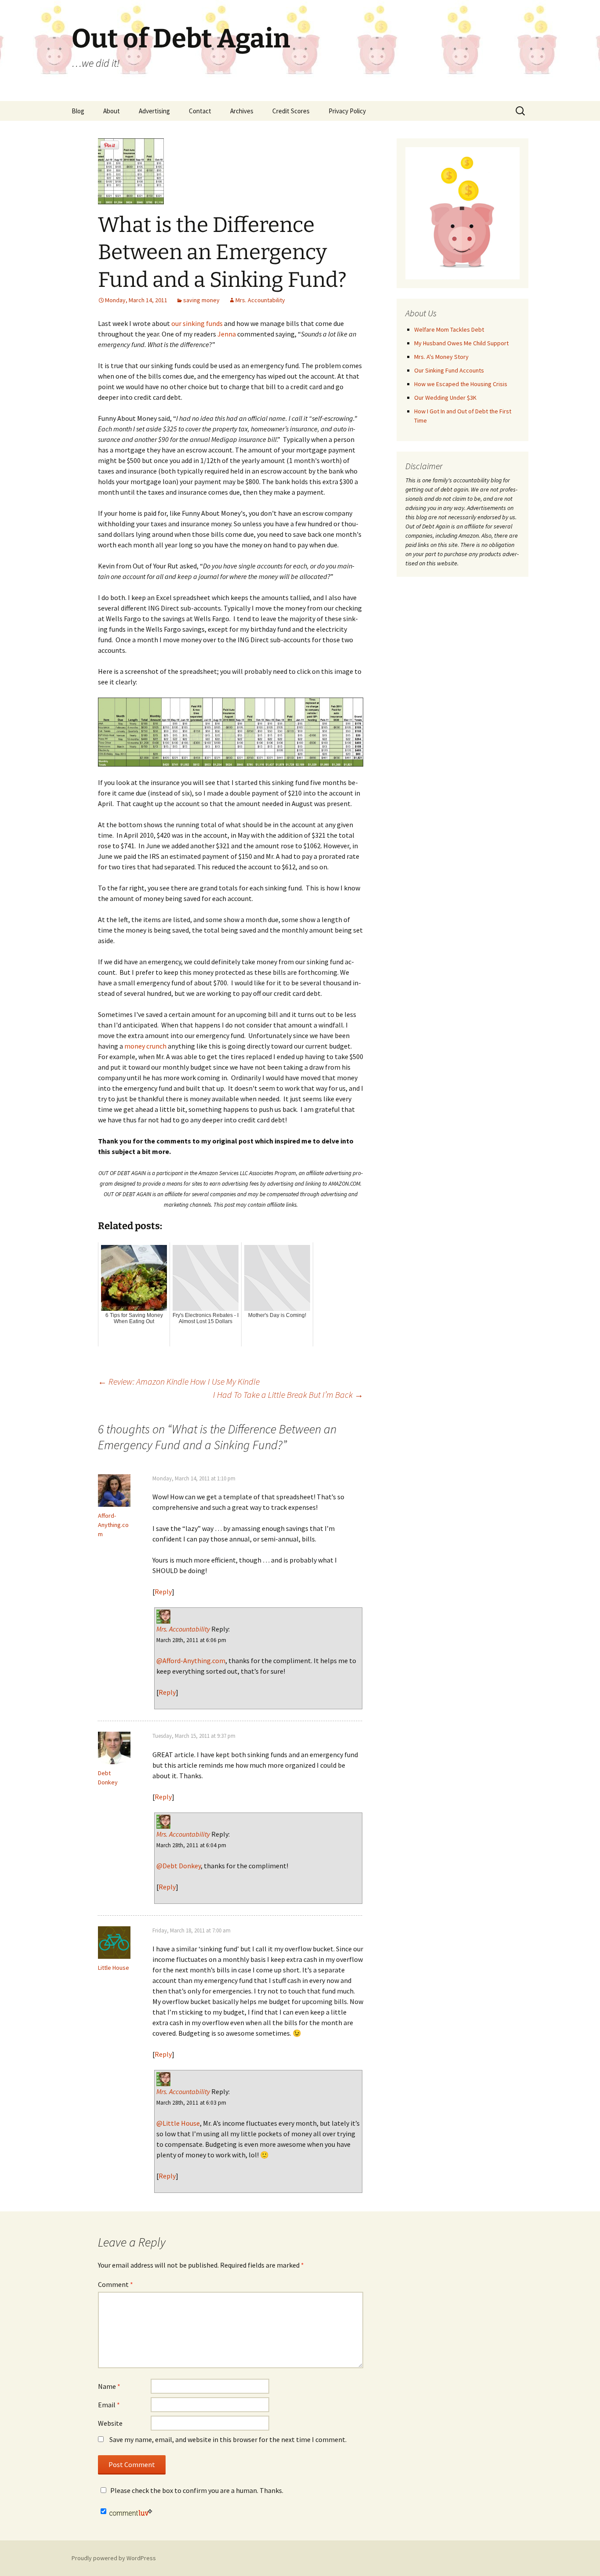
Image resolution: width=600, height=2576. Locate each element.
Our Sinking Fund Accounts (449, 370)
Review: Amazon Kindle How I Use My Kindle (179, 1381)
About (112, 111)
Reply (163, 1592)
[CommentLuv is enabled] (131, 2511)
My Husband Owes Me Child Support (461, 343)
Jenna (227, 334)
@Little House (178, 2123)
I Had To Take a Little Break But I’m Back (288, 1395)
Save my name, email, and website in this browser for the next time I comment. (228, 2439)
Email (109, 2405)
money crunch (145, 1046)
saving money (201, 300)
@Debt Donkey (179, 1866)
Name (109, 2386)
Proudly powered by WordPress (114, 2558)
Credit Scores (291, 111)
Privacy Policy (347, 111)
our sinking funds (197, 323)
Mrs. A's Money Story (441, 357)
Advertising (154, 111)
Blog (78, 111)
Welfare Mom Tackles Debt (449, 329)
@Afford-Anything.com (191, 1661)
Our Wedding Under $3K (445, 398)
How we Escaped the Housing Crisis (461, 384)
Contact (200, 111)
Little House (114, 1968)
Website (110, 2423)
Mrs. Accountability (260, 300)
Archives (242, 111)
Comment (116, 2284)
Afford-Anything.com (113, 1525)
